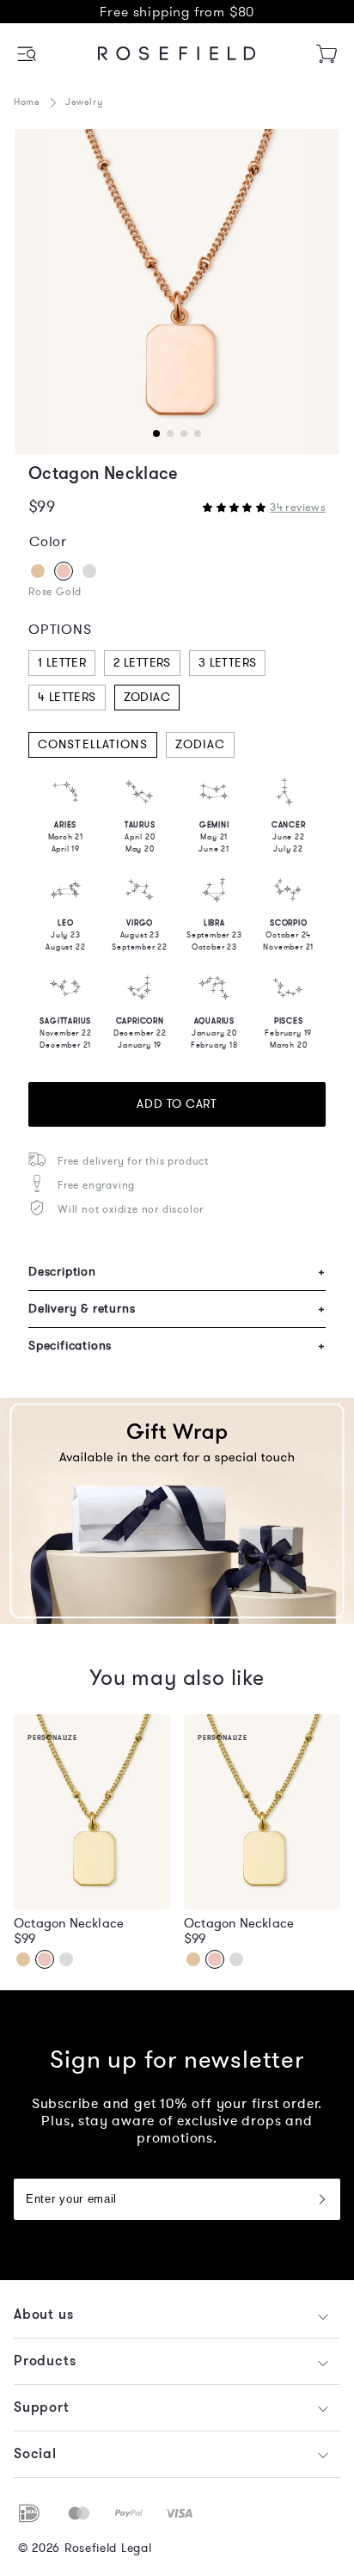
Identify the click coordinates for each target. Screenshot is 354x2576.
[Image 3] (177, 292)
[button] (28, 54)
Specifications (177, 1346)
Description (177, 1272)
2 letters (142, 663)
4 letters (67, 697)
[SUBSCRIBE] (321, 2199)
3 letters (228, 663)
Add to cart (177, 1104)
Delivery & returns (177, 1309)
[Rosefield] (177, 53)
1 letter (62, 663)
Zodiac (147, 697)
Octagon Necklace (69, 1923)
